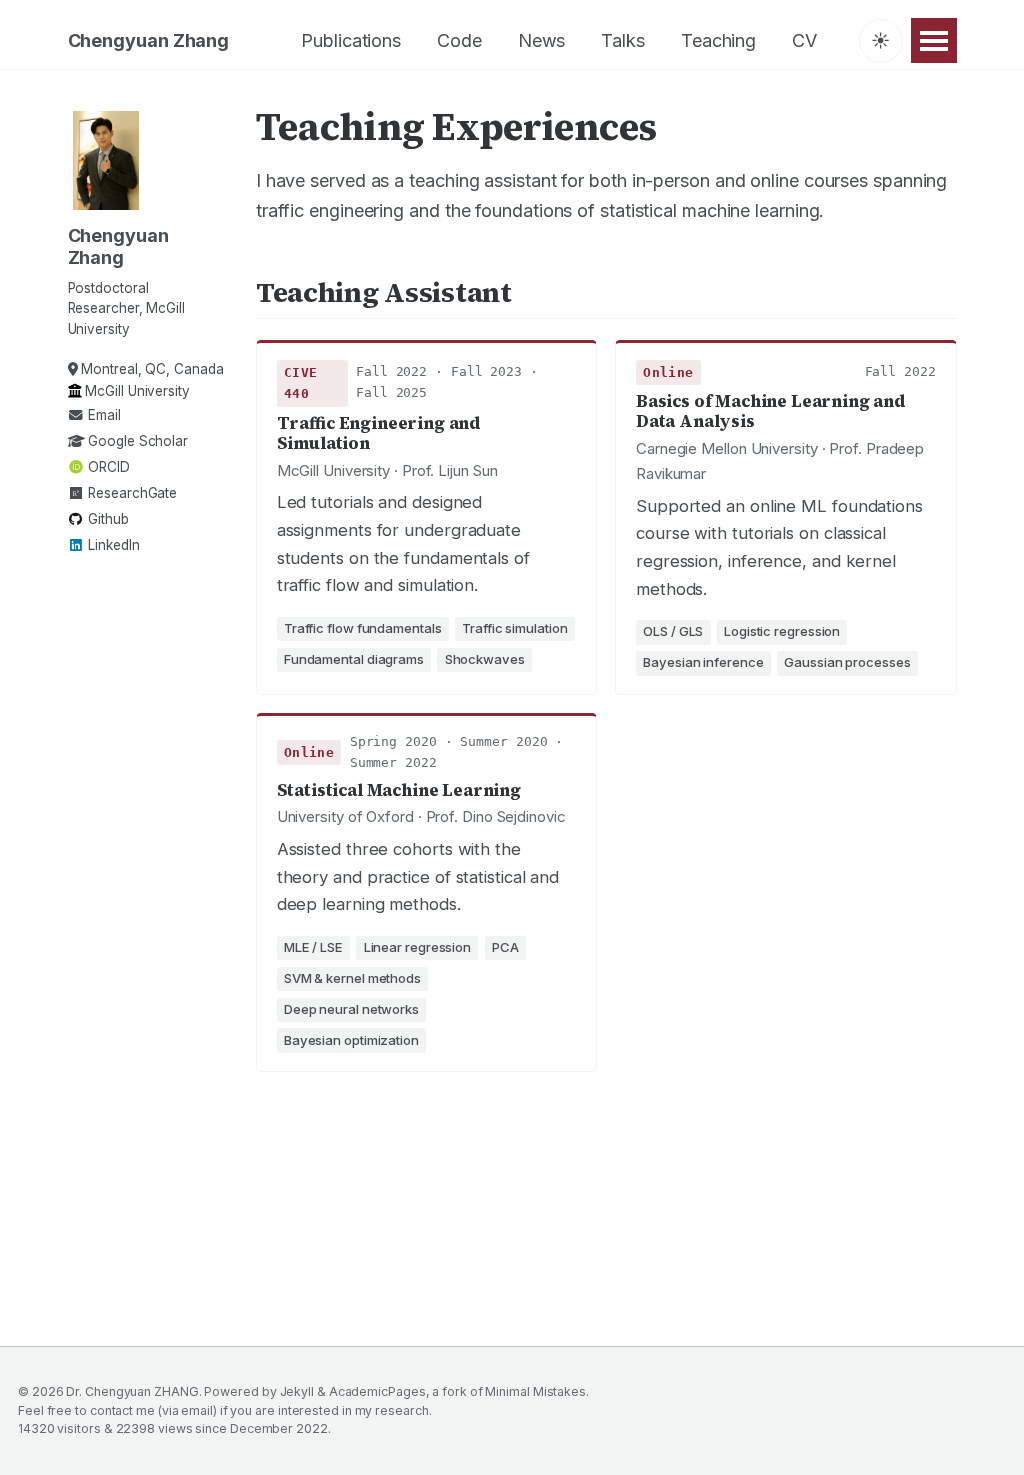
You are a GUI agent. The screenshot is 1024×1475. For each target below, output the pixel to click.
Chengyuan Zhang (149, 40)
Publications (351, 40)
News (542, 40)
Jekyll (297, 1391)
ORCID (106, 467)
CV (804, 40)
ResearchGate (130, 493)
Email (102, 415)
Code (459, 40)
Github (106, 519)
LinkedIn (111, 545)
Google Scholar (136, 441)
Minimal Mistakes (535, 1391)
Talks (623, 40)
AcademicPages (377, 1391)
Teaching (718, 40)
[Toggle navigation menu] (934, 40)
